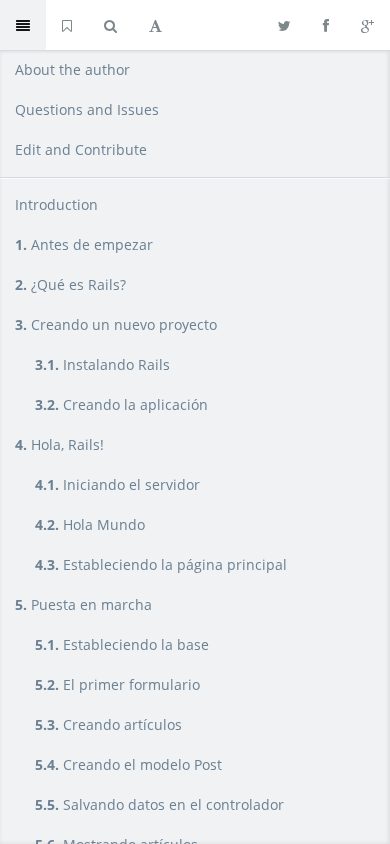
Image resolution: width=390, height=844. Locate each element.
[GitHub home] (67, 25)
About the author (72, 69)
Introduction (56, 204)
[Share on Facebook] (326, 25)
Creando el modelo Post (128, 764)
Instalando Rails (102, 364)
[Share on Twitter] (284, 25)
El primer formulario (117, 684)
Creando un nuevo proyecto (116, 324)
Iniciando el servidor (117, 484)
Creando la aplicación (121, 404)
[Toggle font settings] (155, 25)
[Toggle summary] (23, 25)
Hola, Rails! (59, 444)
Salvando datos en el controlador (159, 804)
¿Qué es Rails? (70, 284)
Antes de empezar (84, 244)
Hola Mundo (90, 524)
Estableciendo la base (122, 644)
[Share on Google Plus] (367, 25)
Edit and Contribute (81, 149)
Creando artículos (108, 724)
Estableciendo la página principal (161, 564)
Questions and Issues (87, 109)
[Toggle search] (110, 25)
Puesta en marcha (83, 604)
